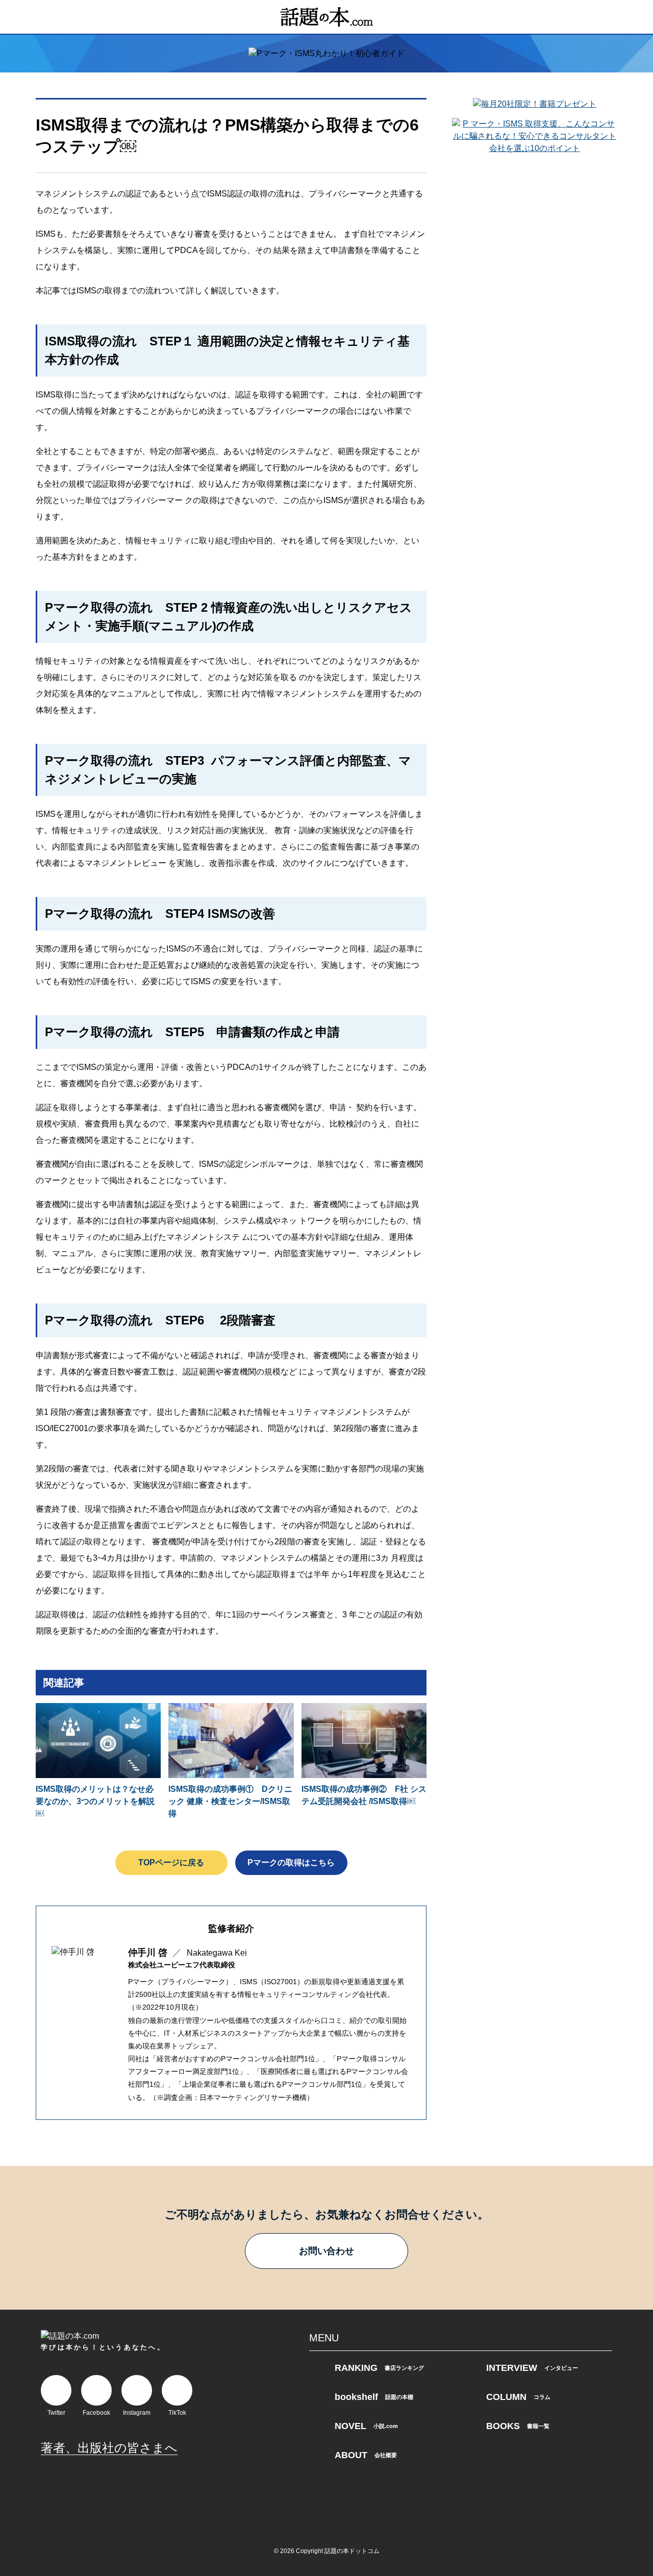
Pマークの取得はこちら (291, 1862)
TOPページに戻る (171, 1862)
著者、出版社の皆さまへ (109, 2448)
